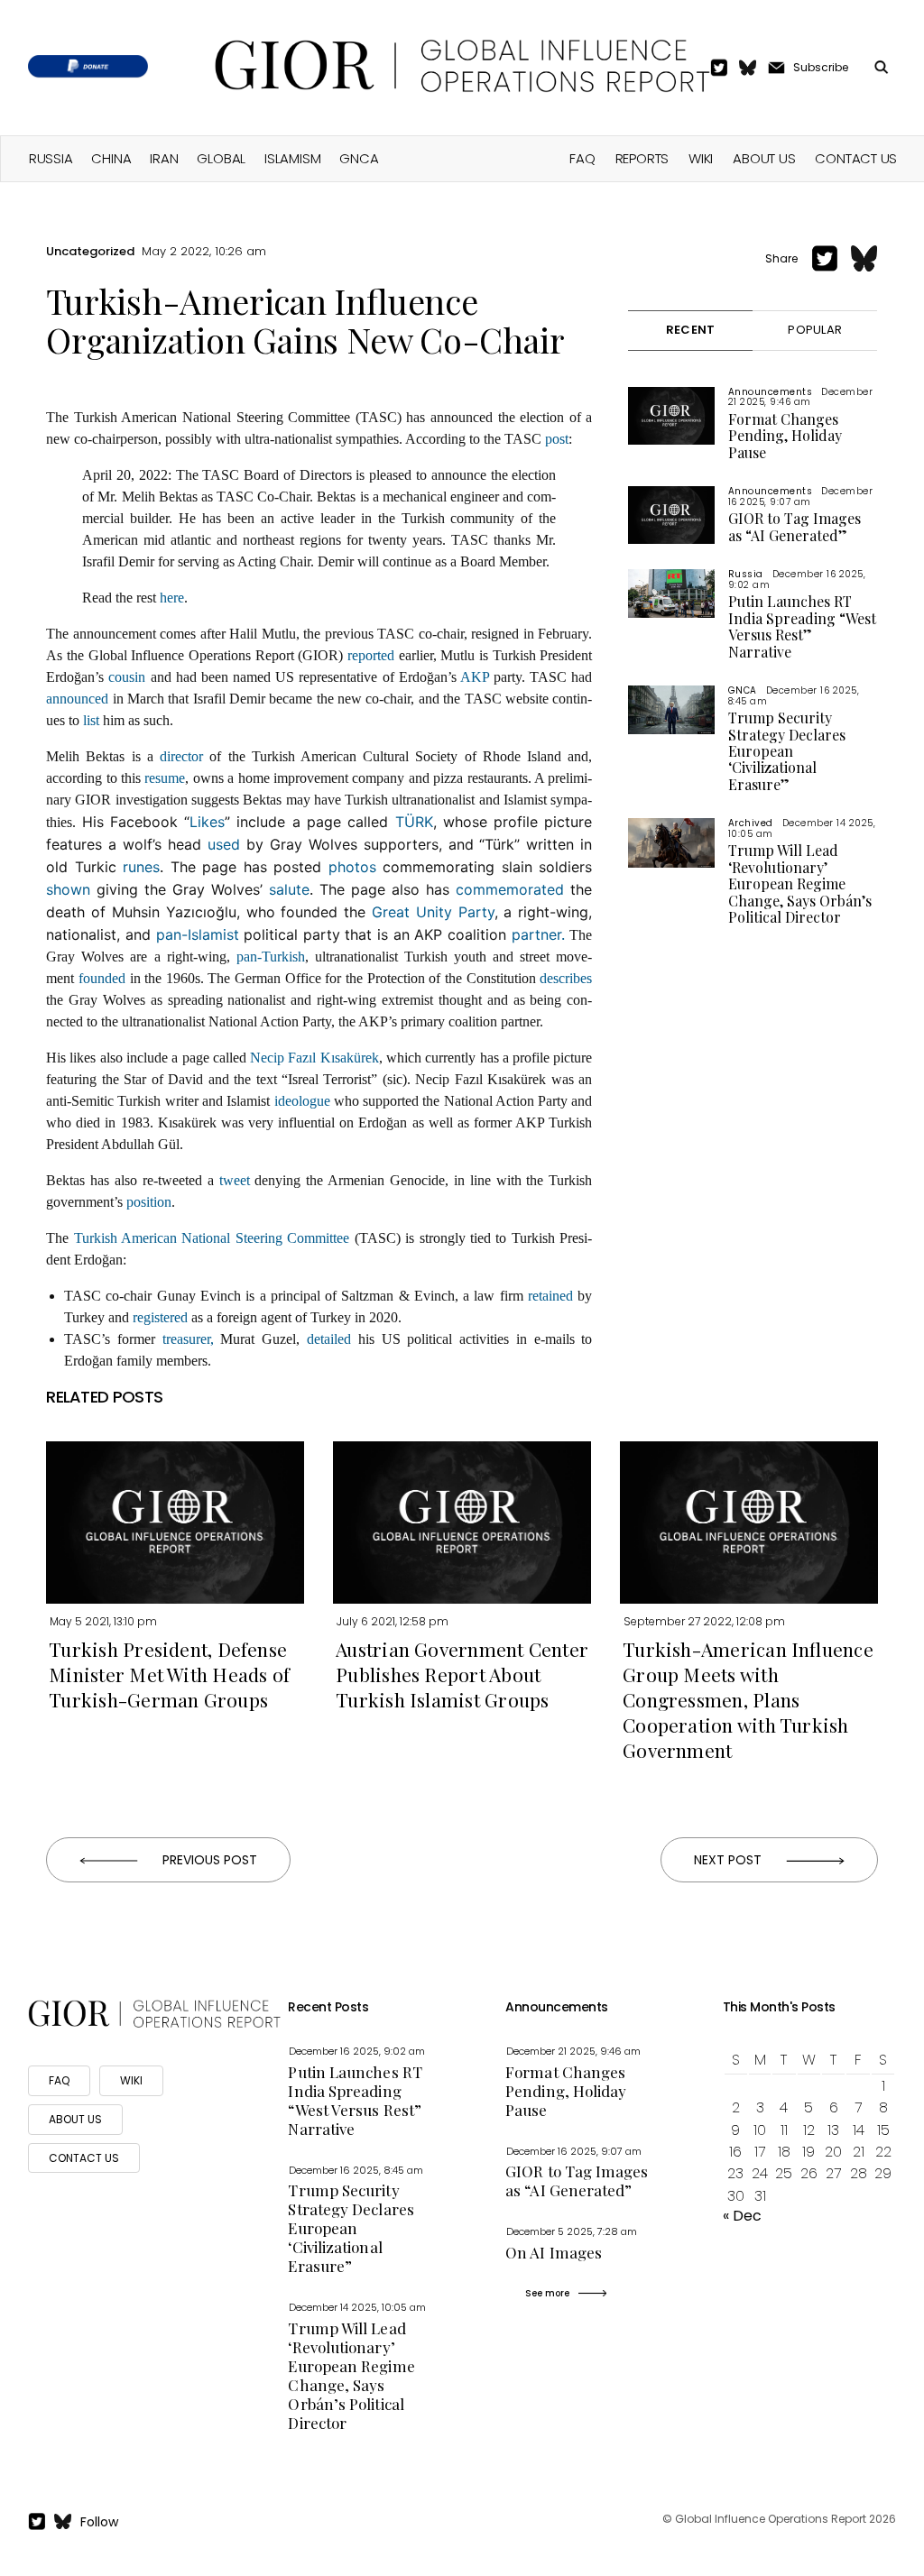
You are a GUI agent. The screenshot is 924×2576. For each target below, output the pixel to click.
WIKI (131, 2080)
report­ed (371, 655)
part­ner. (541, 934)
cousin (127, 677)
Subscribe (821, 67)
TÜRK (414, 822)
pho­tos (352, 867)
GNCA (359, 158)
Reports (642, 158)
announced (77, 699)
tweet (235, 1180)
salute (289, 889)
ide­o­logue (302, 1101)
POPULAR (816, 330)
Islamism (292, 158)
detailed (333, 1339)
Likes (207, 822)
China (111, 158)
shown (68, 889)
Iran (164, 158)
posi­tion (149, 1202)
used (224, 844)
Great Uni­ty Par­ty (433, 912)
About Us (764, 158)
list (91, 720)
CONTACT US (84, 2158)
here (172, 598)
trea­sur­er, (188, 1339)
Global (221, 158)
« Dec (742, 2216)
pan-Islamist (198, 934)
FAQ (582, 158)
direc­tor (181, 756)
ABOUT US (75, 2119)
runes (141, 867)
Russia (51, 158)
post (557, 439)
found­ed (102, 978)
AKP (475, 677)
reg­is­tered (160, 1317)
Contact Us (856, 158)
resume (165, 778)
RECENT (691, 330)
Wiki (701, 158)
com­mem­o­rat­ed (510, 889)
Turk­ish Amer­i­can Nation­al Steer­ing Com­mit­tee (212, 1238)
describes (566, 978)
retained (553, 1296)
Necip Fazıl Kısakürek (314, 1058)
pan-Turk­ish (271, 957)
